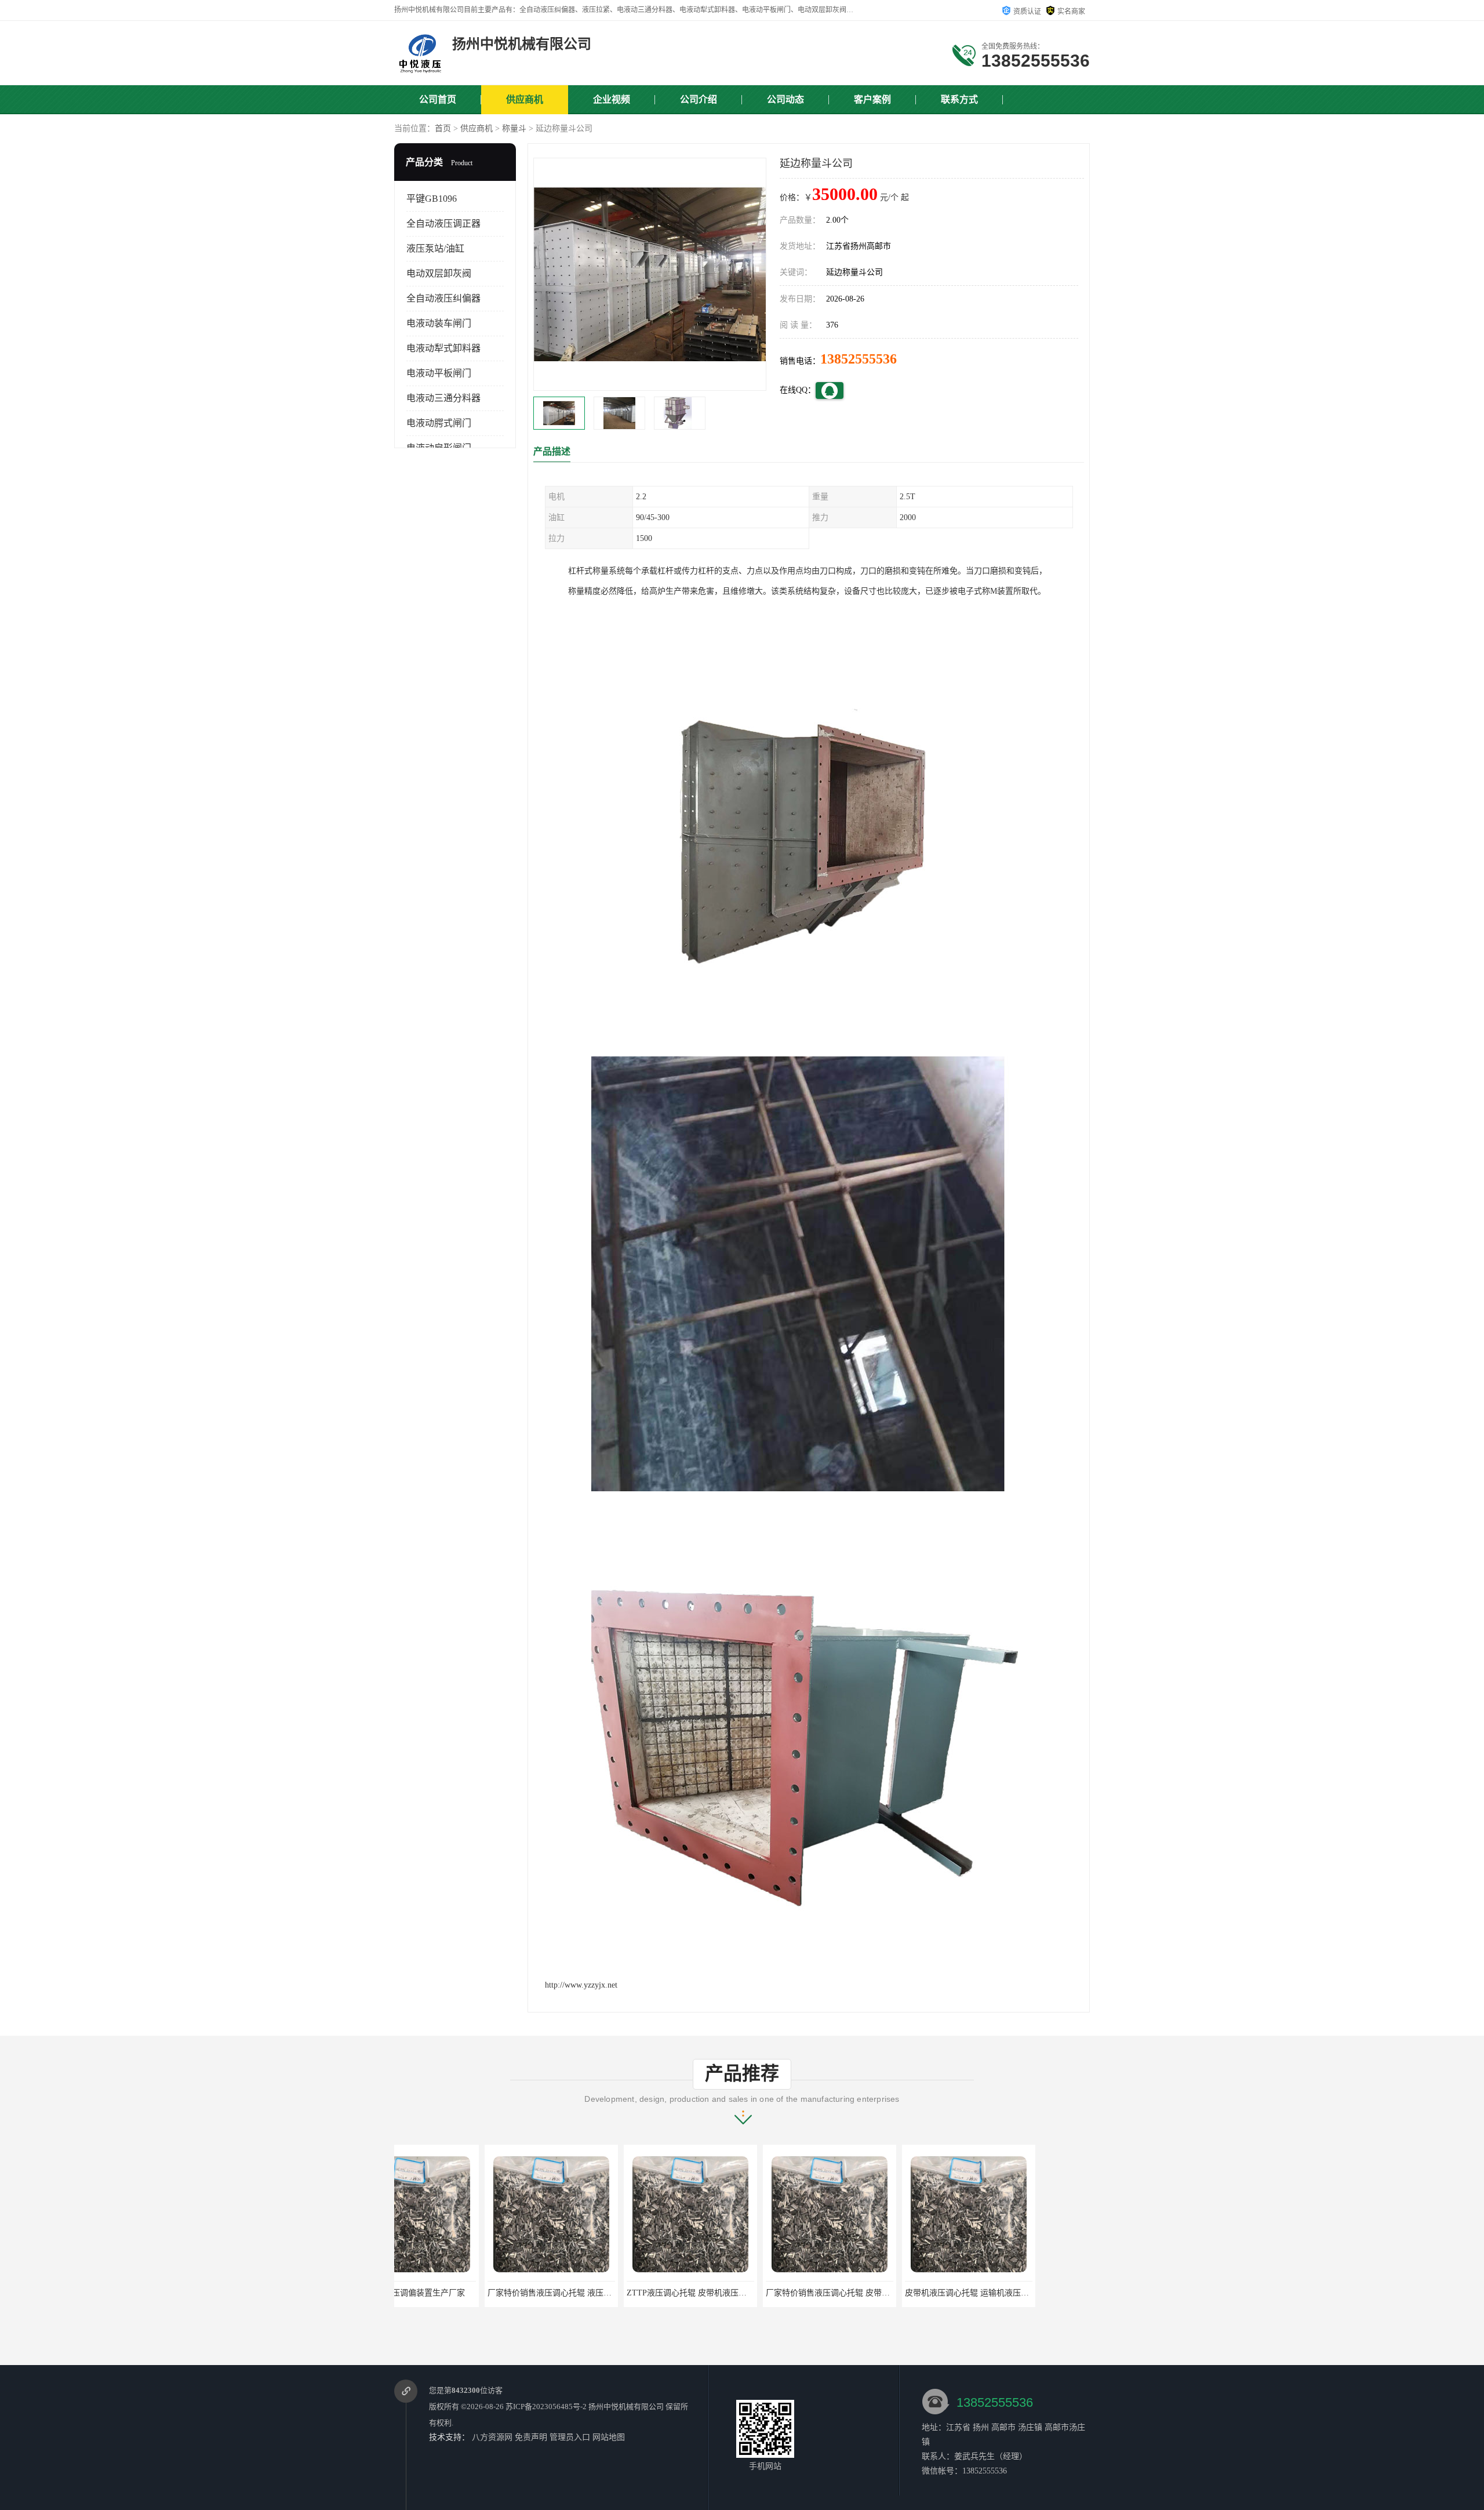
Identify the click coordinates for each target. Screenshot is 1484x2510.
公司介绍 (699, 99)
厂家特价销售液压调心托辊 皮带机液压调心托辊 (762, 2293)
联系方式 (959, 99)
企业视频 (612, 99)
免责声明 (531, 2437)
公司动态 (785, 99)
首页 (443, 128)
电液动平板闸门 (439, 373)
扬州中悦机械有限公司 (626, 2407)
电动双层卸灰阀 (439, 273)
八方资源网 (492, 2437)
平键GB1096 (432, 199)
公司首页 (438, 99)
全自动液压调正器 (443, 224)
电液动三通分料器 (443, 398)
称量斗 (514, 128)
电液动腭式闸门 (439, 423)
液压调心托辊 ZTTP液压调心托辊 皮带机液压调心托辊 (1051, 2293)
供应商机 (525, 99)
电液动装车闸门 (439, 323)
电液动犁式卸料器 (443, 348)
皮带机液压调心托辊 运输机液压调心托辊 (889, 2293)
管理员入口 (570, 2437)
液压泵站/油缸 (435, 248)
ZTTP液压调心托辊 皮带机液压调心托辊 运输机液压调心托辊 (646, 2293)
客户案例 (872, 99)
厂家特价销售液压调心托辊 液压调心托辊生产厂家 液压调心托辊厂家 (521, 2293)
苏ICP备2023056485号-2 (546, 2407)
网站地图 (609, 2437)
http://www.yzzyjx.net (581, 1985)
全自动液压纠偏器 (443, 298)
